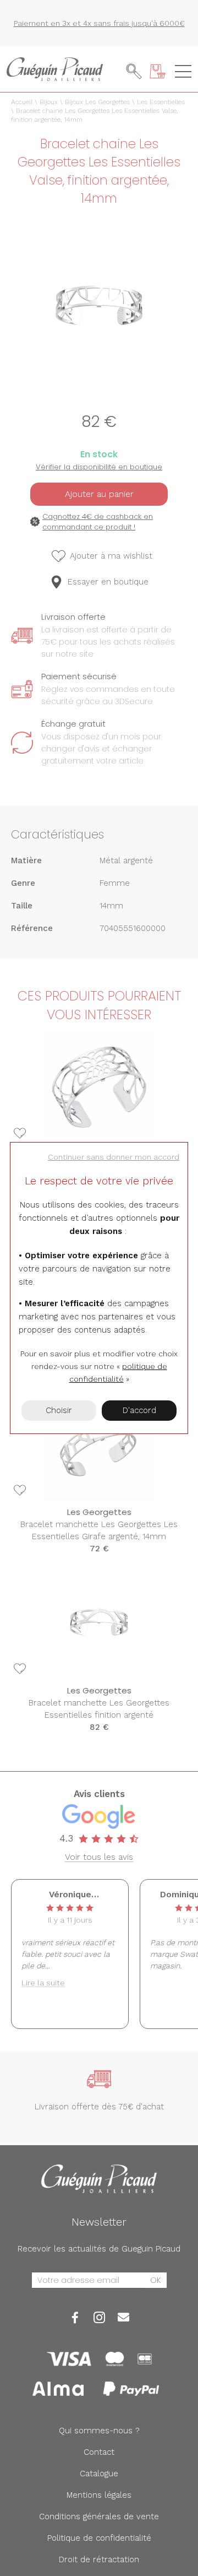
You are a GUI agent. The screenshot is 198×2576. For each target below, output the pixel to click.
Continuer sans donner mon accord (114, 1157)
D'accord (139, 1410)
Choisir (59, 1410)
